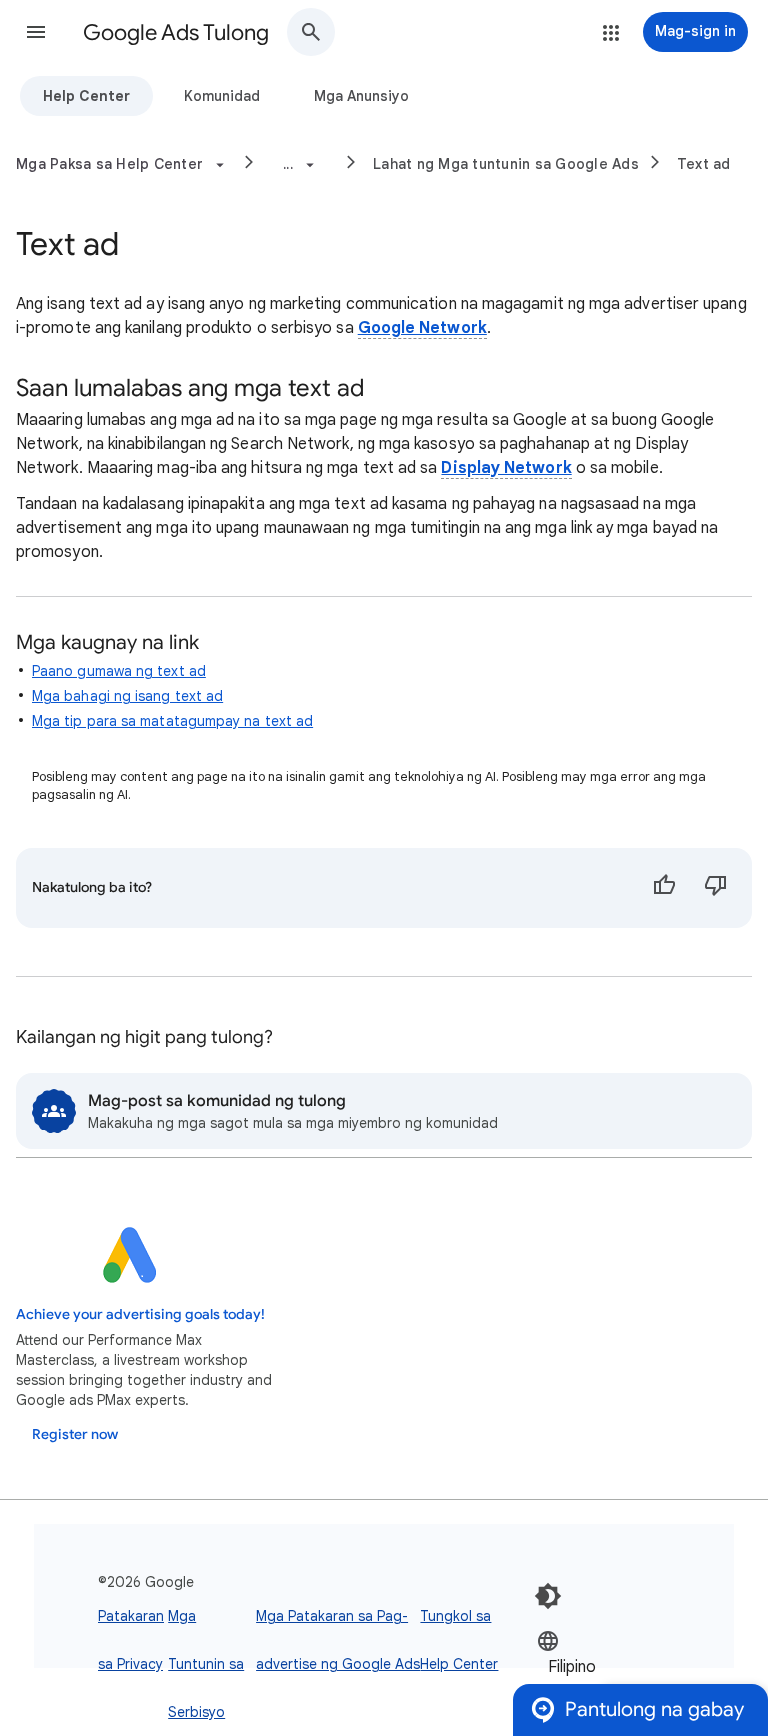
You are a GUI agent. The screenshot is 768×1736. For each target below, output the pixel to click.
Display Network (506, 468)
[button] (36, 32)
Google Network (422, 328)
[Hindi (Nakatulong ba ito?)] (716, 888)
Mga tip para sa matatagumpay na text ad (172, 721)
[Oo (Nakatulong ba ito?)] (664, 888)
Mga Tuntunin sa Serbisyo (206, 1664)
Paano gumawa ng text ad (119, 671)
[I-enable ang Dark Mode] (548, 1596)
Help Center (86, 96)
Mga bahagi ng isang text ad (127, 696)
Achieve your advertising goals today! (140, 1314)
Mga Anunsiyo (361, 96)
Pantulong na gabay (654, 1709)
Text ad (704, 164)
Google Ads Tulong (176, 32)
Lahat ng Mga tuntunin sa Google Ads (506, 164)
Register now (75, 1434)
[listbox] (597, 1665)
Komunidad (222, 96)
